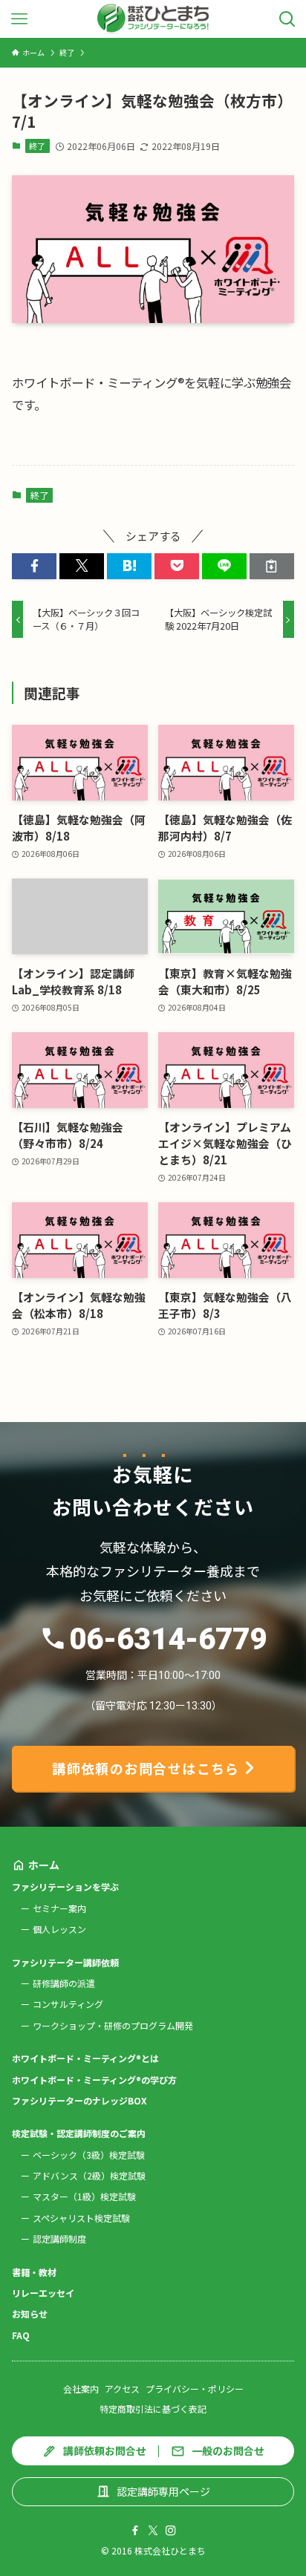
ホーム (44, 1865)
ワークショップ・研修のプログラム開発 (113, 2025)
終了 (37, 146)
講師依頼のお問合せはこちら (146, 1768)
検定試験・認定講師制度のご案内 (79, 2133)
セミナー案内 (59, 1908)
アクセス (122, 2388)
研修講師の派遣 (64, 1983)
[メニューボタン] (19, 19)
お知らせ (30, 2313)
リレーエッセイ (43, 2293)
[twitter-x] (153, 2531)
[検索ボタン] (287, 19)
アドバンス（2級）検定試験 (89, 2175)
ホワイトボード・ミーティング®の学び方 (94, 2080)
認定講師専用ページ (163, 2491)
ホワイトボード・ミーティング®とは (85, 2058)
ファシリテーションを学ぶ (65, 1887)
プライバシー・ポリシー (195, 2388)
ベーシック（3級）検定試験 (89, 2155)
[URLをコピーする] (272, 566)
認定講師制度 (59, 2238)
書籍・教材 (34, 2272)
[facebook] (135, 2531)
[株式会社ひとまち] (153, 19)
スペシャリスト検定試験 (81, 2218)
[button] (34, 566)
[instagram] (171, 2531)
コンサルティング (68, 2004)
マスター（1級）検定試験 (84, 2196)
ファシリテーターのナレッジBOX (79, 2100)
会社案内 (81, 2388)
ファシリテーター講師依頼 (65, 1962)
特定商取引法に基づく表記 (153, 2409)
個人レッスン (59, 1929)
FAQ (21, 2335)
